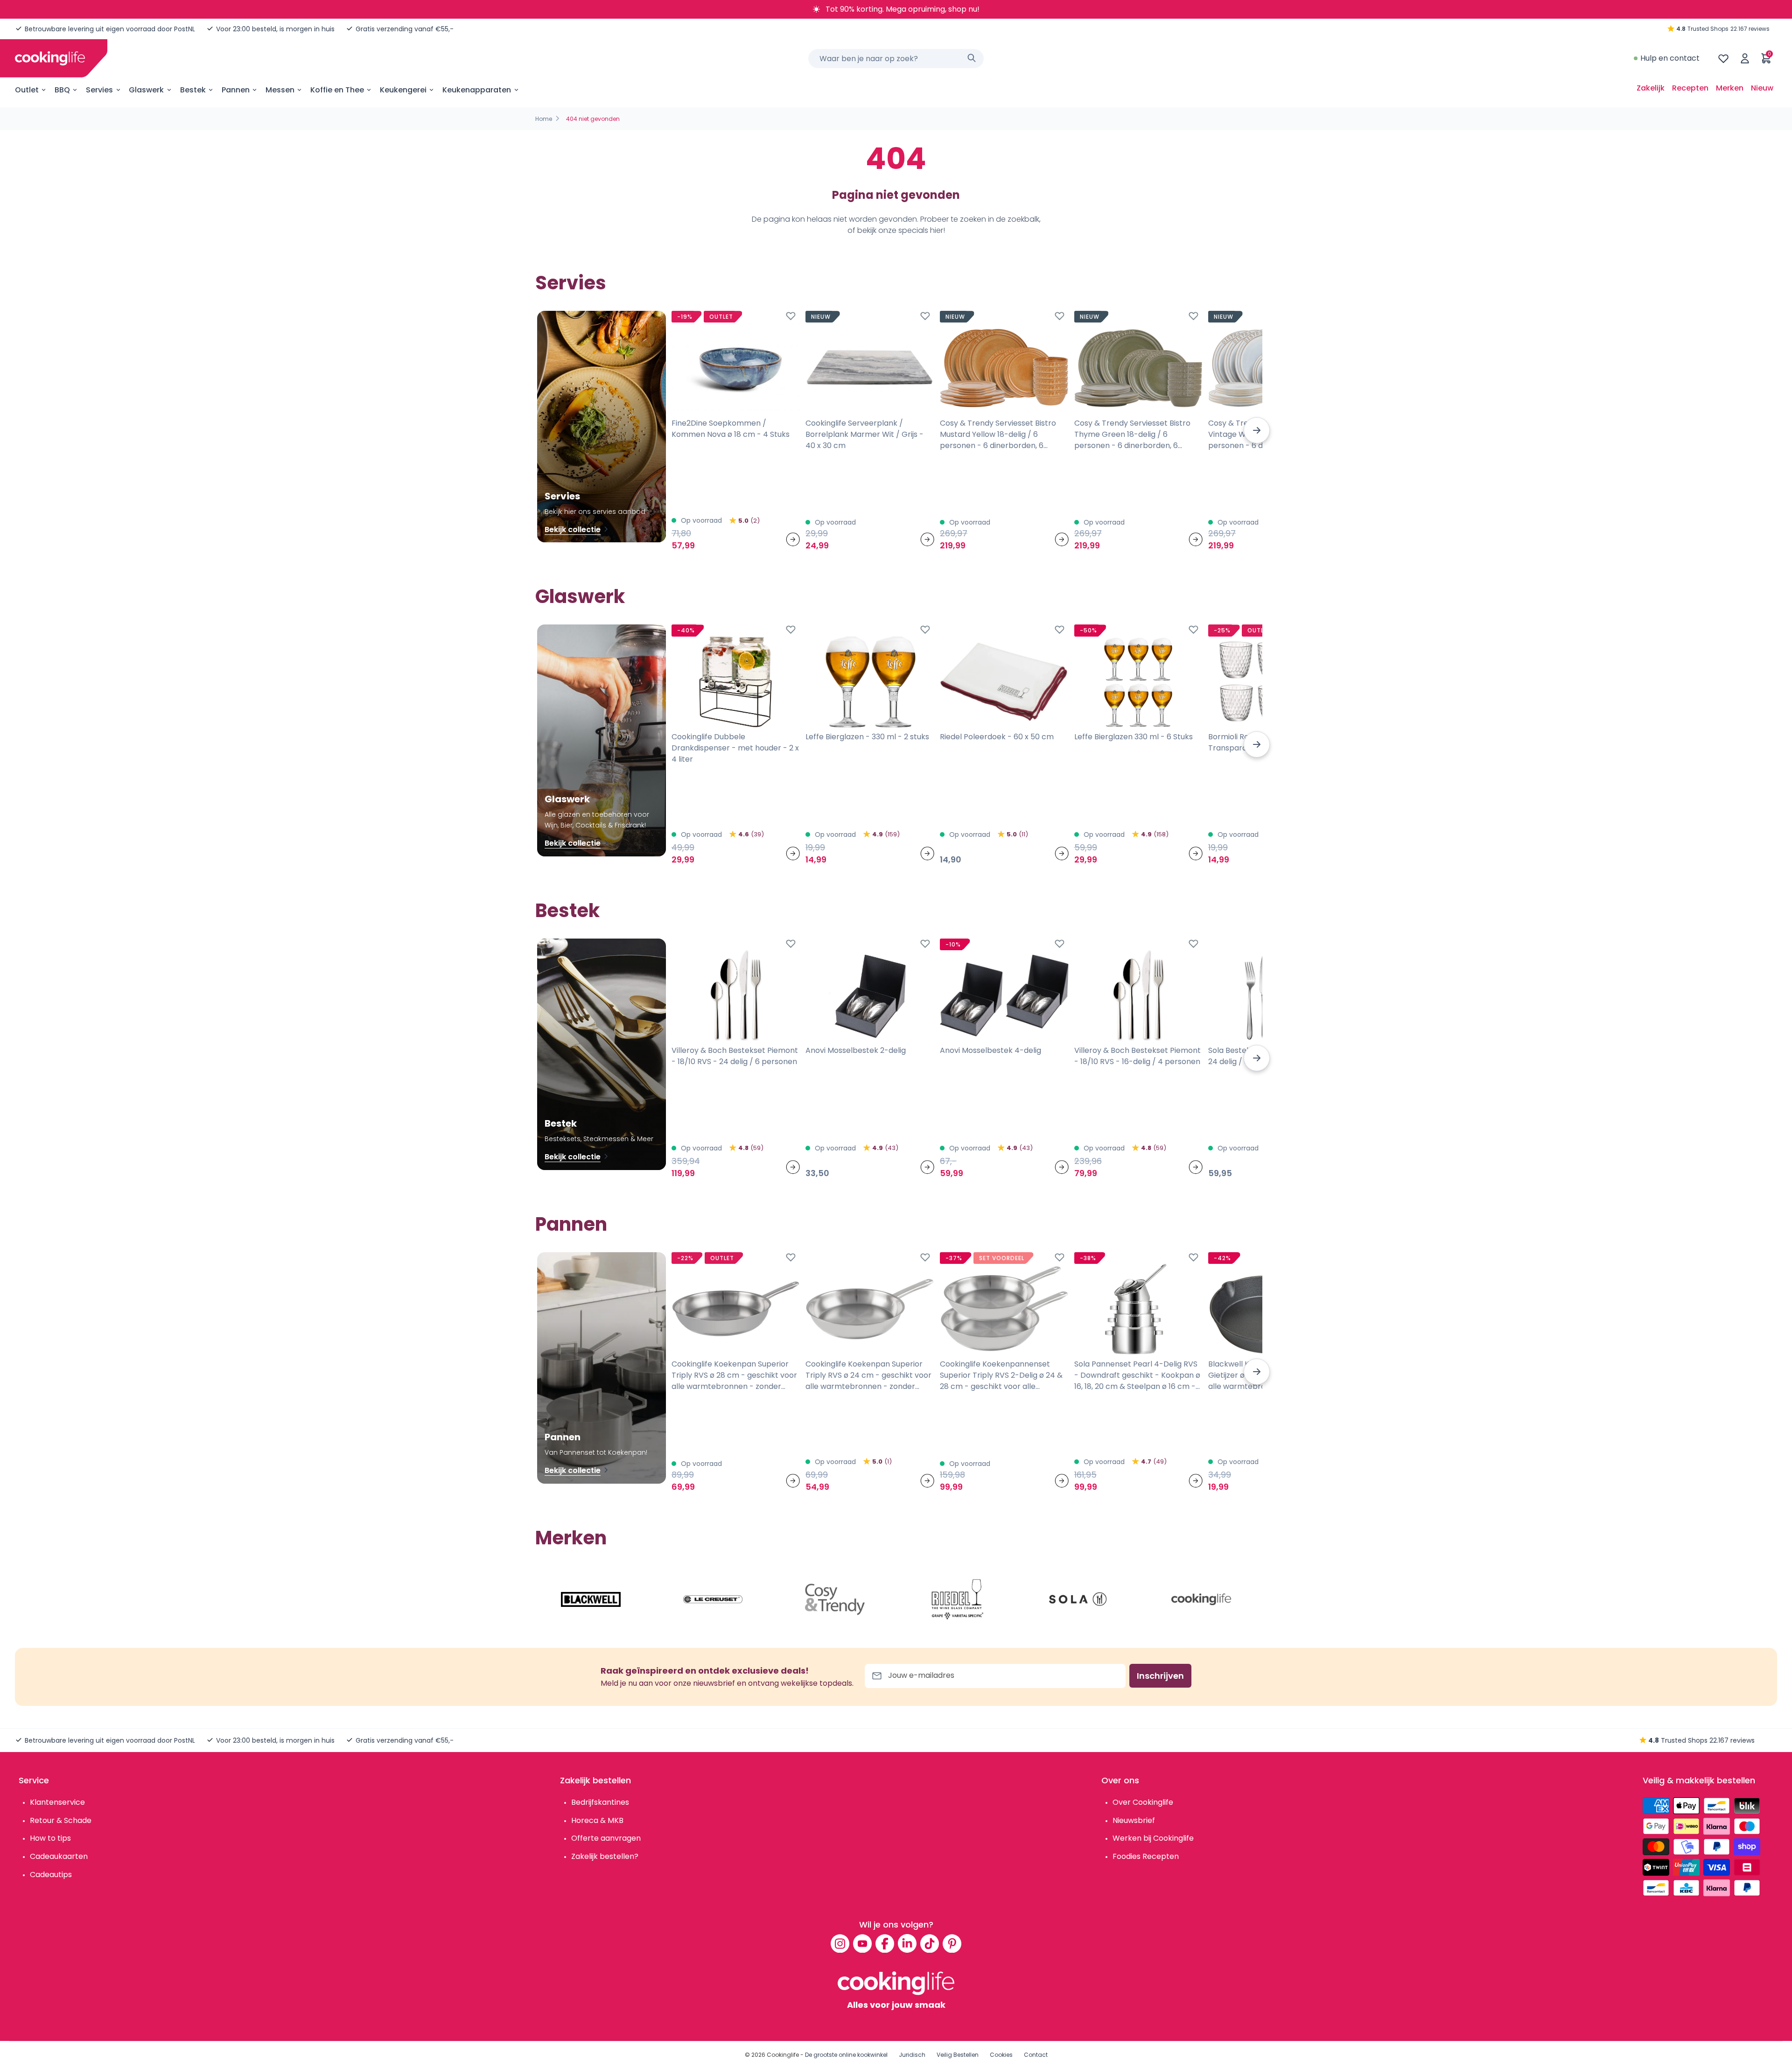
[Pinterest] (952, 1943)
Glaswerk (146, 90)
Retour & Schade (61, 1820)
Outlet (27, 90)
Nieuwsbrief (1134, 1820)
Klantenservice (57, 1802)
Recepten (1690, 88)
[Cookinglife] (50, 58)
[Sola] (1079, 1599)
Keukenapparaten (477, 90)
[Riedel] (957, 1599)
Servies (99, 90)
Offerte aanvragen (606, 1838)
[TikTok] (930, 1943)
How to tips (50, 1838)
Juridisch (912, 2055)
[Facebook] (885, 1943)
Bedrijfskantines (600, 1802)
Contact (1036, 2055)
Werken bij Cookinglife (1153, 1838)
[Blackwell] (591, 1599)
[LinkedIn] (907, 1943)
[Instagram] (840, 1943)
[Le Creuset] (713, 1599)
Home (544, 119)
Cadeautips (51, 1875)
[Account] (1745, 58)
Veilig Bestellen (958, 2055)
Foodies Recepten (1146, 1856)
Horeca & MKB (597, 1820)
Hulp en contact (1670, 58)
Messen (280, 90)
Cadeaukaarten (59, 1856)
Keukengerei (403, 90)
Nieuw (1762, 88)
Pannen (236, 90)
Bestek (193, 90)
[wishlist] (1723, 58)
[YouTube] (862, 1943)
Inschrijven (1160, 1676)
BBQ (62, 90)
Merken (1730, 88)
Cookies (1001, 2055)
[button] (1257, 430)
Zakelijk (1651, 88)
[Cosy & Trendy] (835, 1599)
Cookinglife (783, 2055)
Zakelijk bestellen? (605, 1856)
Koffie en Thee (337, 90)
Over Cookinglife (1143, 1802)
